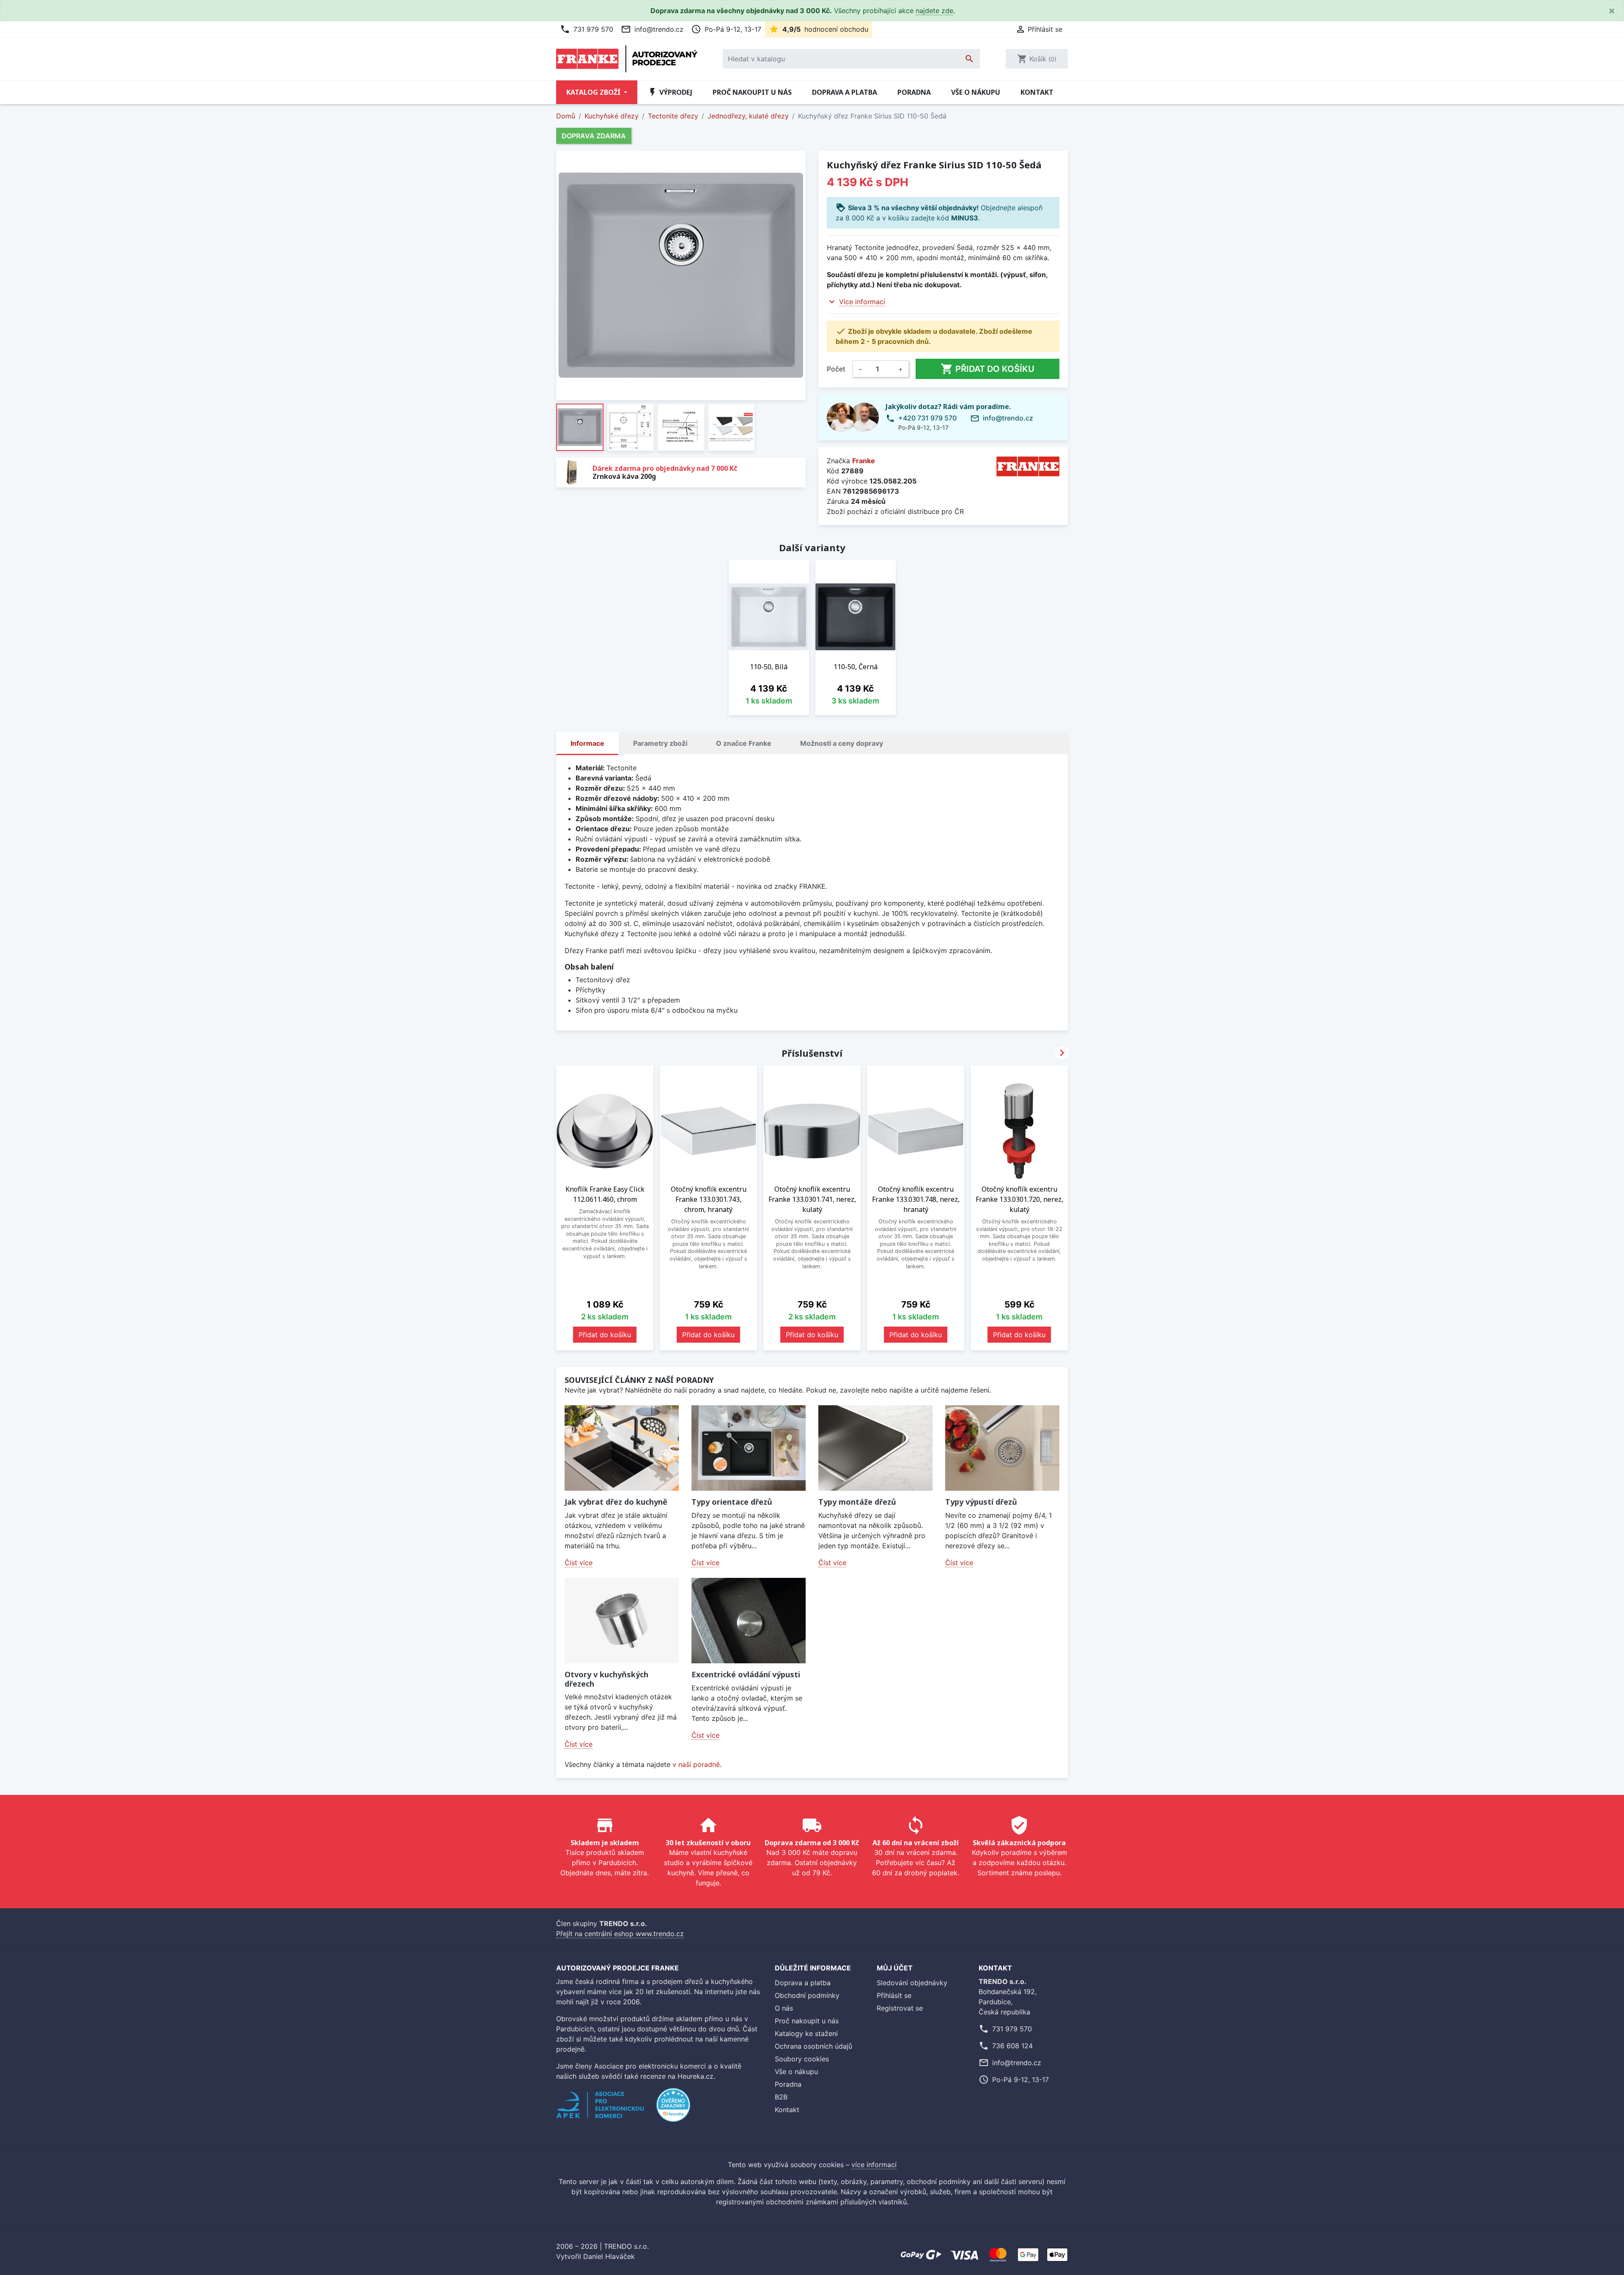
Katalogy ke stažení (806, 2033)
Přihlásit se (894, 1995)
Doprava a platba (845, 92)
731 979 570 (587, 29)
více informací (874, 2165)
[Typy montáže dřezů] (875, 1448)
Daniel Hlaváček (609, 2256)
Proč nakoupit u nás (752, 92)
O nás (784, 2008)
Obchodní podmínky (807, 1995)
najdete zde (934, 11)
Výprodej (670, 92)
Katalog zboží (594, 92)
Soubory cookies (802, 2059)
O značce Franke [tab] (744, 743)
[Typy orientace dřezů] (749, 1448)
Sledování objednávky (912, 1983)
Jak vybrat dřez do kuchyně (616, 1502)
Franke (864, 461)
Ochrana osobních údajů (813, 2046)
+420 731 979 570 (927, 418)
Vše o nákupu (976, 92)
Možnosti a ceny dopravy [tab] (842, 743)
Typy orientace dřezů (732, 1502)
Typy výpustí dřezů (981, 1502)
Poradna (914, 92)
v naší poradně (696, 1764)
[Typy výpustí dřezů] (1002, 1448)
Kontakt (1037, 92)
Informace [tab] (587, 743)
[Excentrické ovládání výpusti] (749, 1621)
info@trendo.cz (652, 29)
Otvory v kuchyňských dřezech (606, 1679)
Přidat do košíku (988, 369)
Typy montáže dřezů (857, 1502)
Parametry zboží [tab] (660, 743)
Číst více (579, 1563)
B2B (781, 2097)
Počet (836, 369)
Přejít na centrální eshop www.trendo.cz (620, 1934)
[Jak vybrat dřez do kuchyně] (622, 1448)
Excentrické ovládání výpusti (746, 1674)
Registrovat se (900, 2008)
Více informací (862, 302)
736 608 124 (1012, 2046)
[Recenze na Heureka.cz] (673, 2109)
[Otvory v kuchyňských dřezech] (622, 1621)
